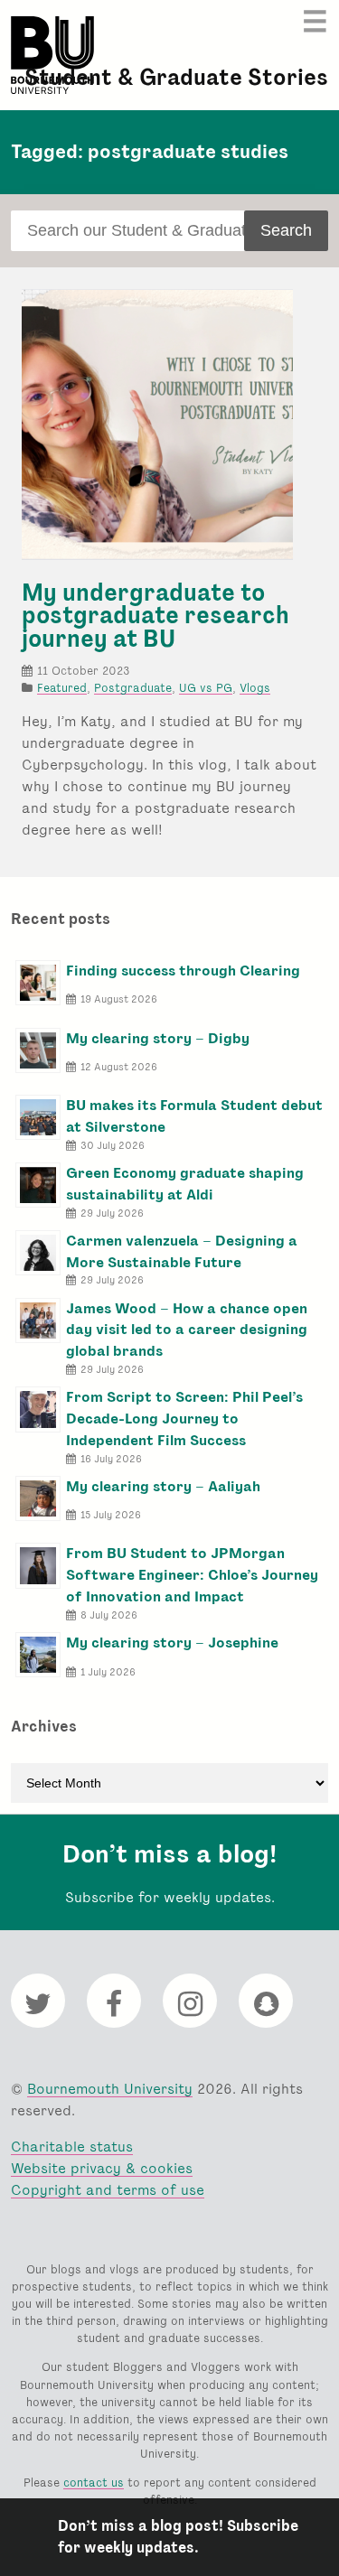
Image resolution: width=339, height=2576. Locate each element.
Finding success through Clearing (183, 971)
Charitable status (72, 2147)
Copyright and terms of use (108, 2190)
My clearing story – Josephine (172, 1643)
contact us (94, 2483)
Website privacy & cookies (102, 2168)
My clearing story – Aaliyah (163, 1486)
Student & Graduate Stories (176, 77)
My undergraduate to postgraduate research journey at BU (155, 616)
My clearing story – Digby (158, 1038)
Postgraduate (133, 688)
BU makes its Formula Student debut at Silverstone (194, 1116)
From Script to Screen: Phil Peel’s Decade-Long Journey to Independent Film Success (184, 1419)
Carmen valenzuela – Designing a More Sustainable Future (182, 1251)
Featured (62, 688)
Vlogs (255, 688)
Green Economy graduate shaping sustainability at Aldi (185, 1184)
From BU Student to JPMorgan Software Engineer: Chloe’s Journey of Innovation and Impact (192, 1575)
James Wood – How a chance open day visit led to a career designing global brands (187, 1330)
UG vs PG (206, 688)
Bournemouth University (52, 55)
